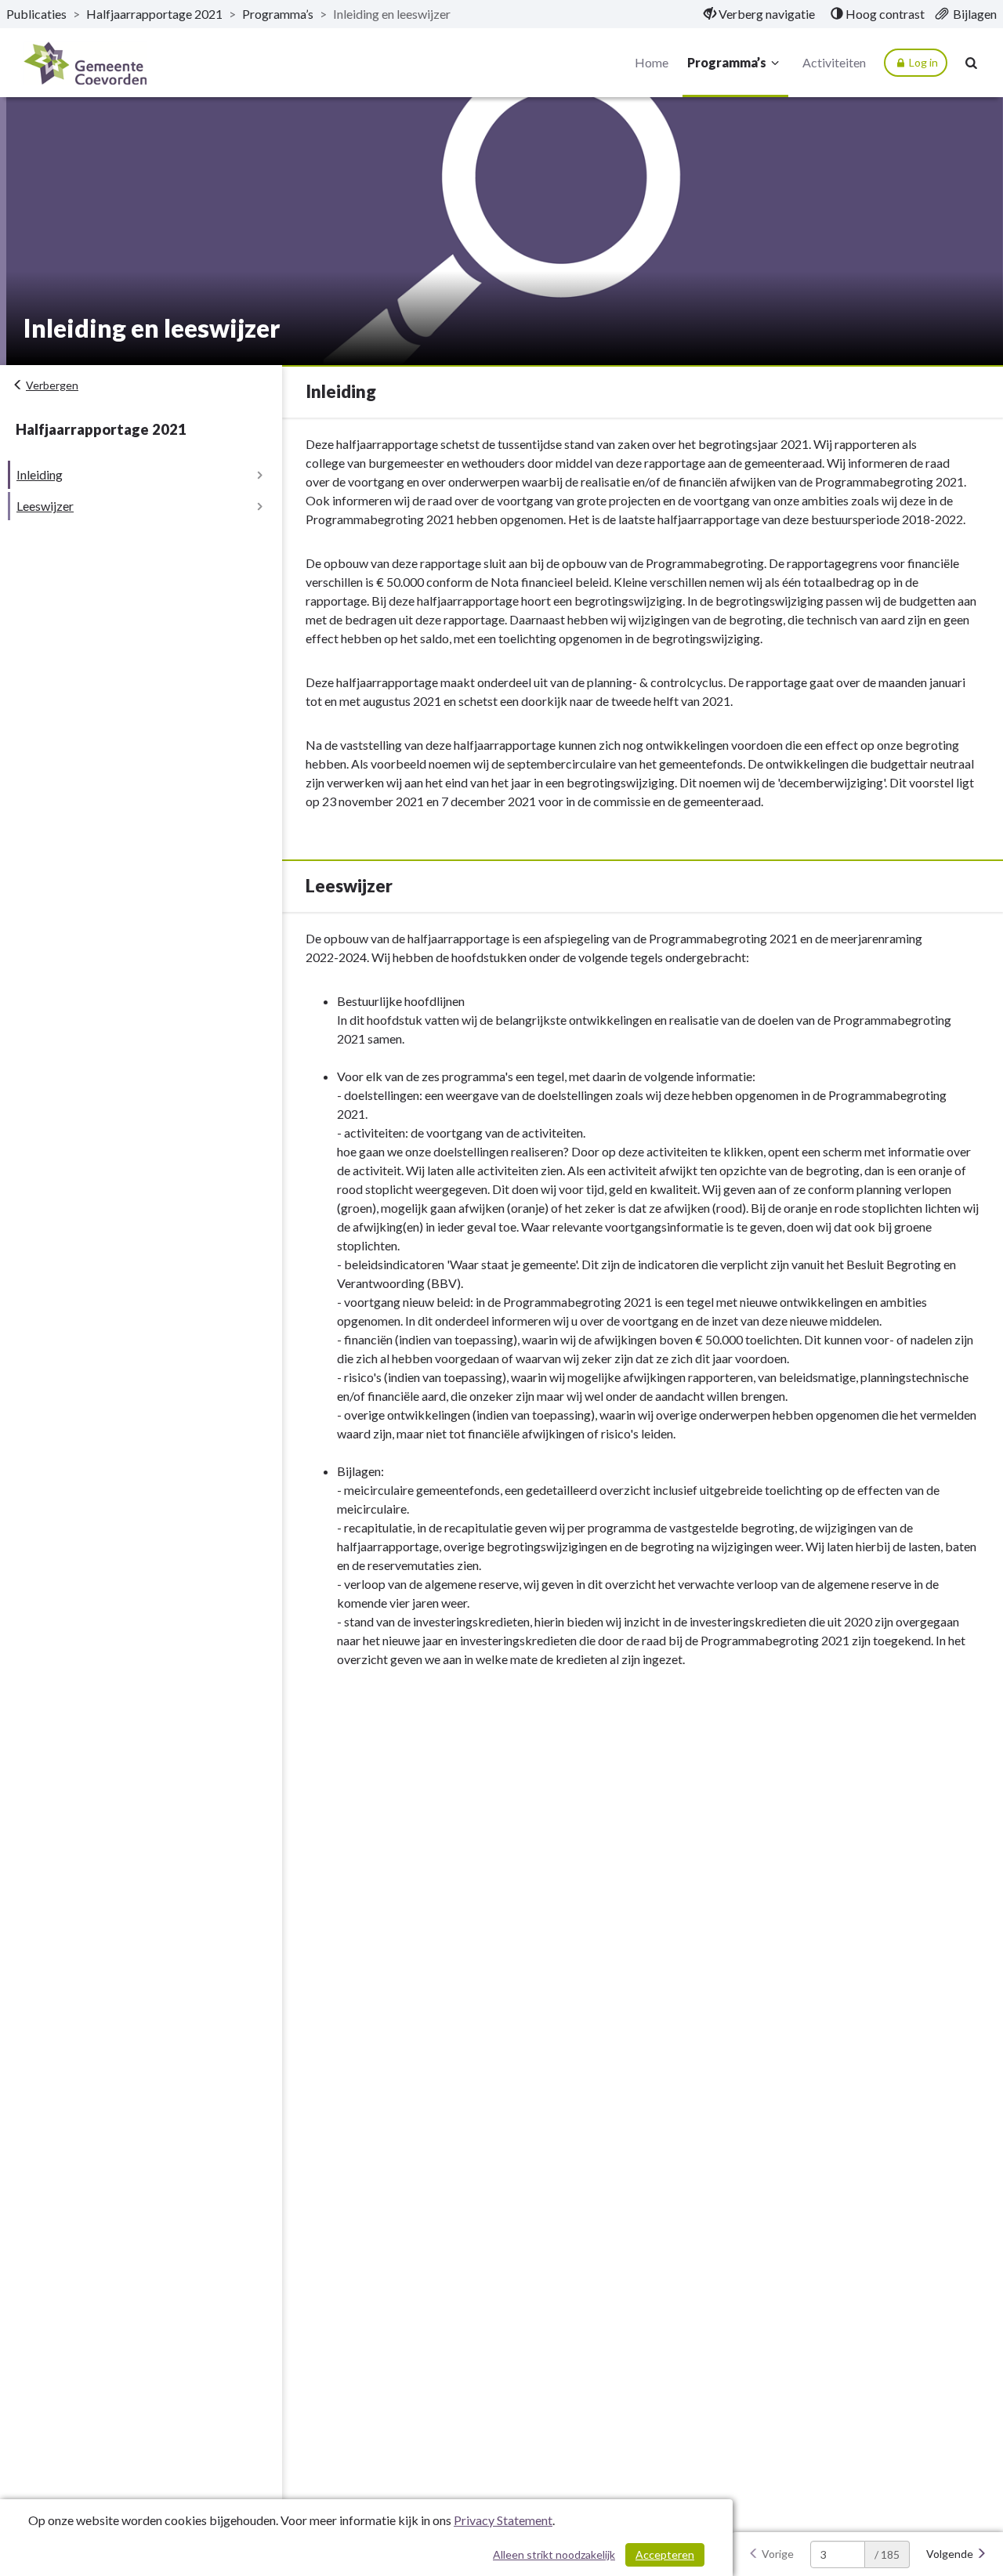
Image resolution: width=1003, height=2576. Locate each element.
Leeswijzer (45, 506)
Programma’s (278, 14)
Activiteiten (834, 62)
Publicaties (36, 14)
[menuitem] (759, 14)
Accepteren (665, 2554)
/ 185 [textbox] (887, 2554)
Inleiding (40, 474)
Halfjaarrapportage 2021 (154, 14)
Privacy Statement (503, 2520)
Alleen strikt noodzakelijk (554, 2554)
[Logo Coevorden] (85, 63)
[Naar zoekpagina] (972, 63)
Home (652, 62)
